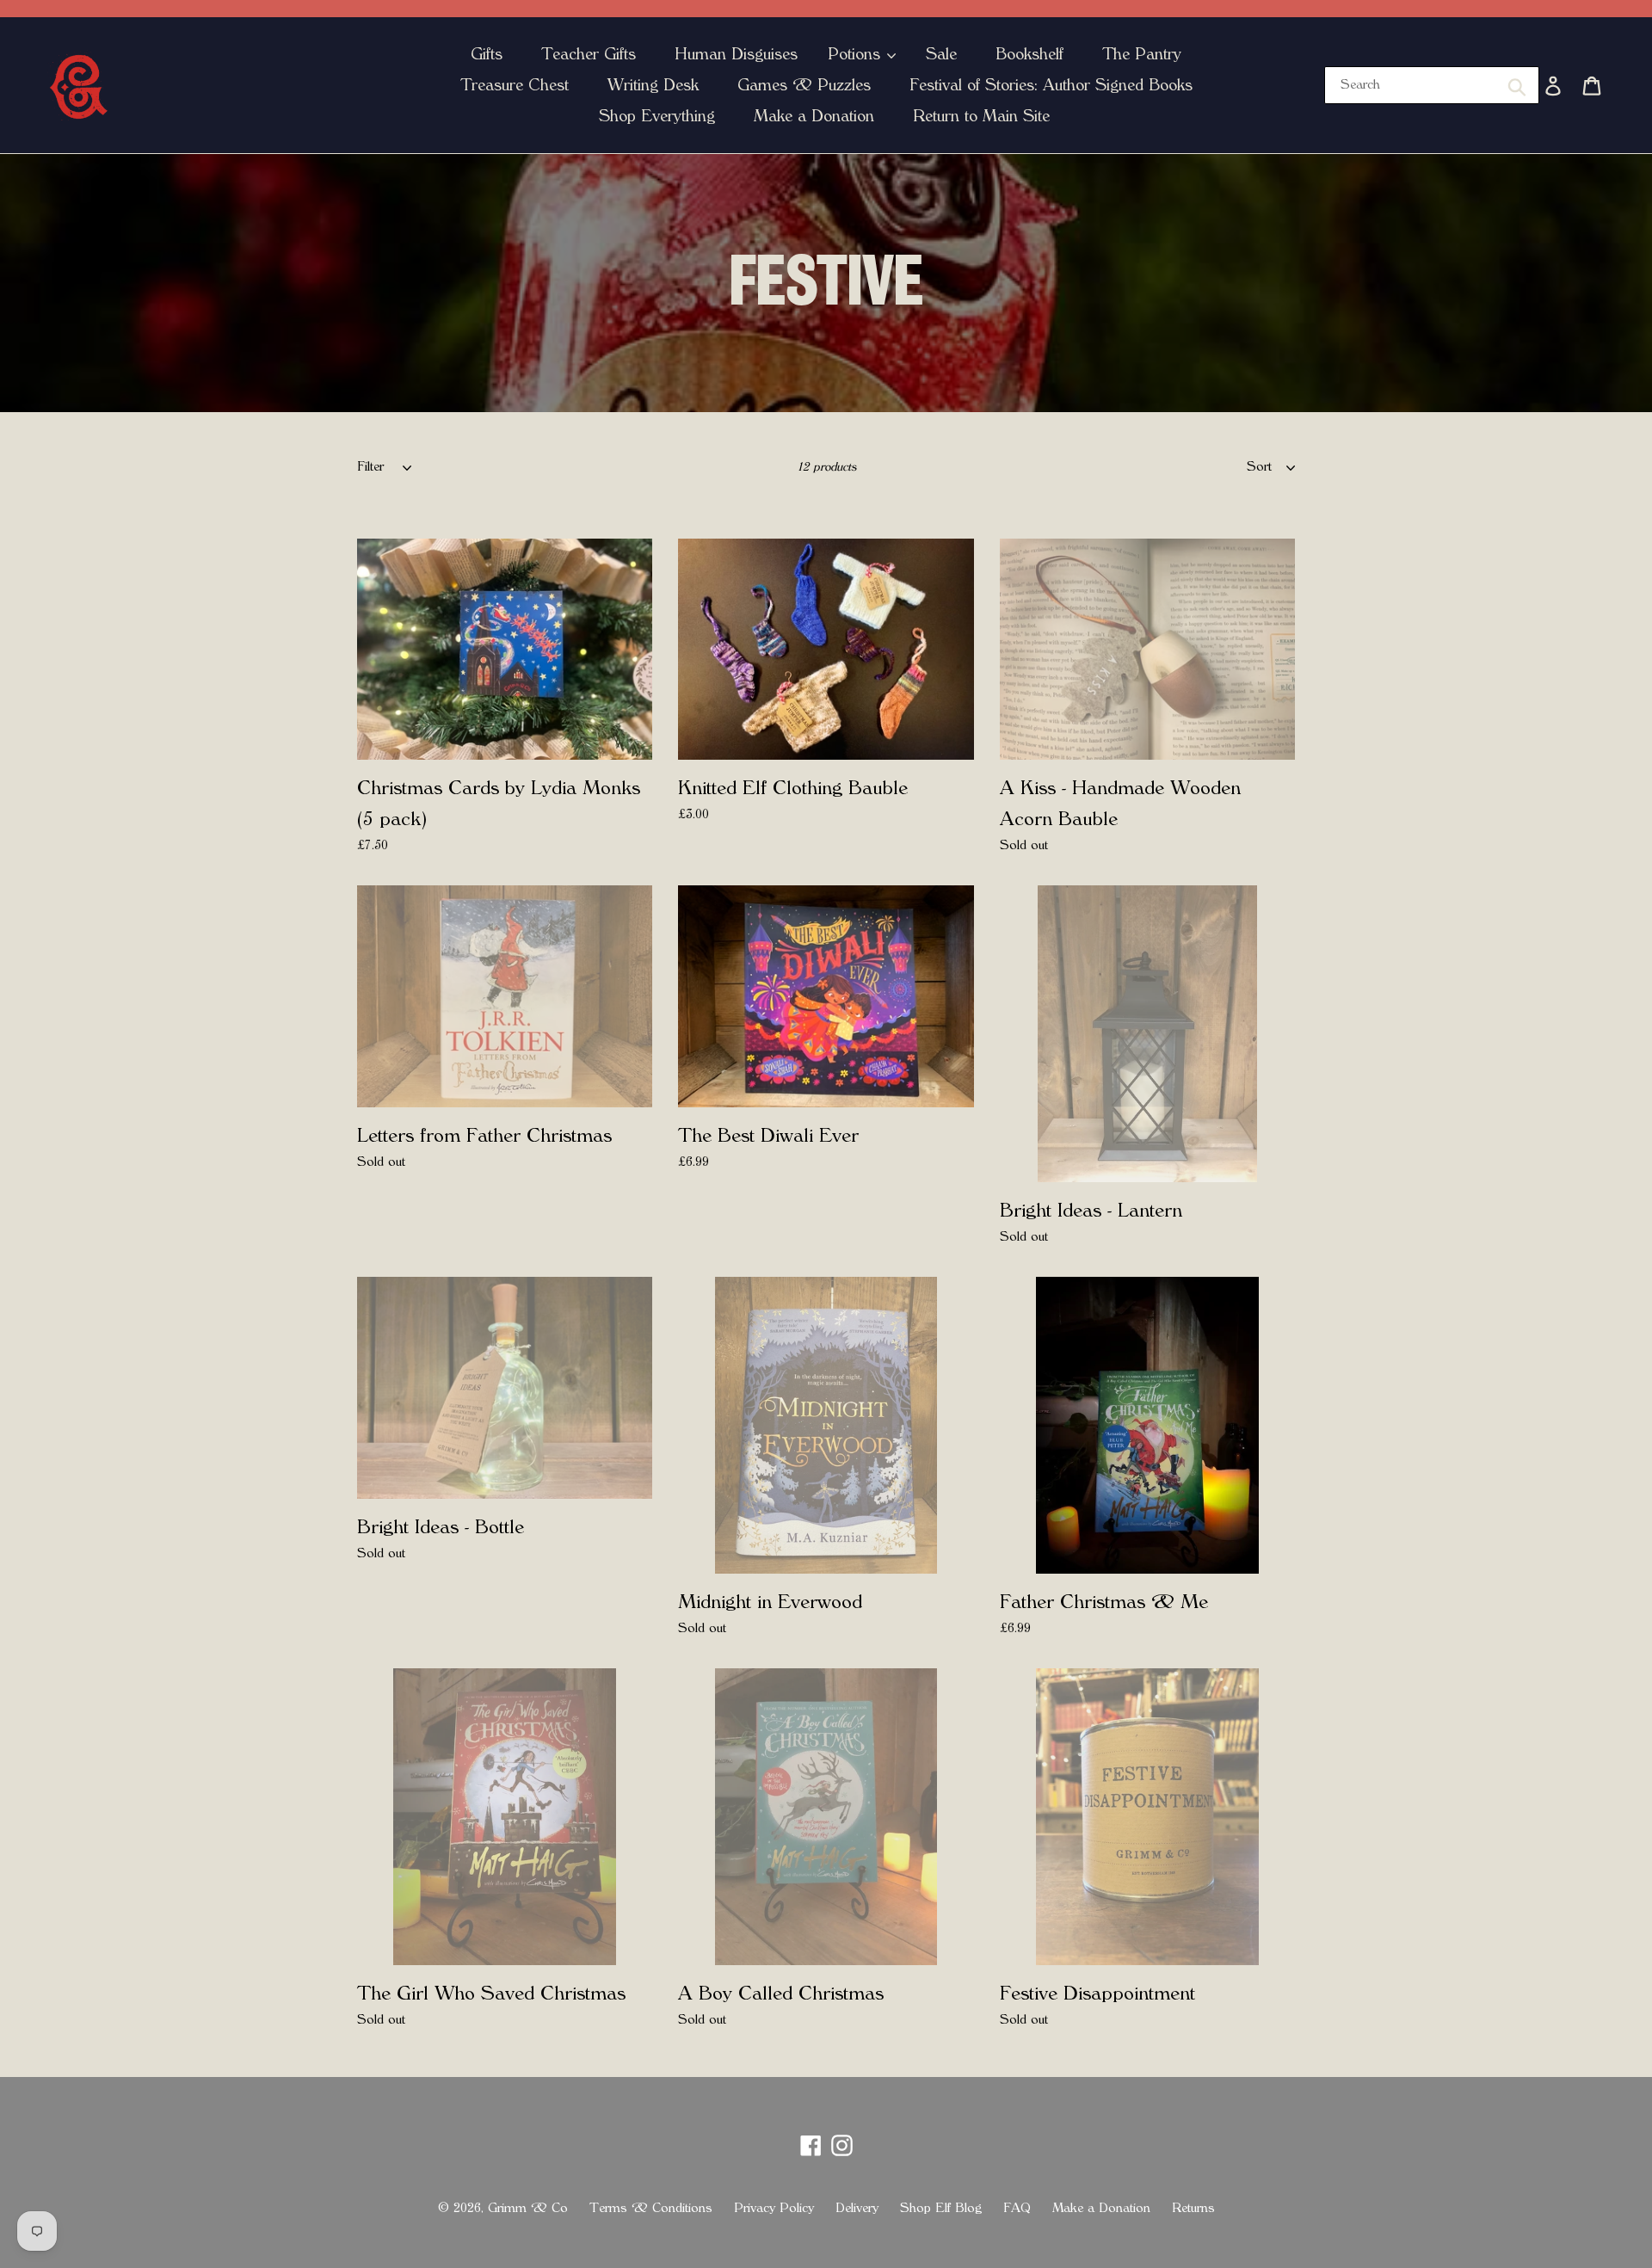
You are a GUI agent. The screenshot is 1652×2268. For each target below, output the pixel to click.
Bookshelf (1029, 54)
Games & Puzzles (804, 85)
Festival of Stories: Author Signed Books (1051, 85)
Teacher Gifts (589, 54)
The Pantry (1142, 54)
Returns (1193, 2208)
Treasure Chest (515, 85)
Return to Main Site (981, 116)
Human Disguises (736, 54)
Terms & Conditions (651, 2208)
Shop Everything (657, 116)
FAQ (1017, 2208)
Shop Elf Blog (941, 2208)
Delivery (857, 2208)
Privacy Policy (774, 2208)
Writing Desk (653, 85)
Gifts (487, 54)
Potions (857, 54)
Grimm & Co (528, 2208)
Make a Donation (814, 116)
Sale (941, 54)
